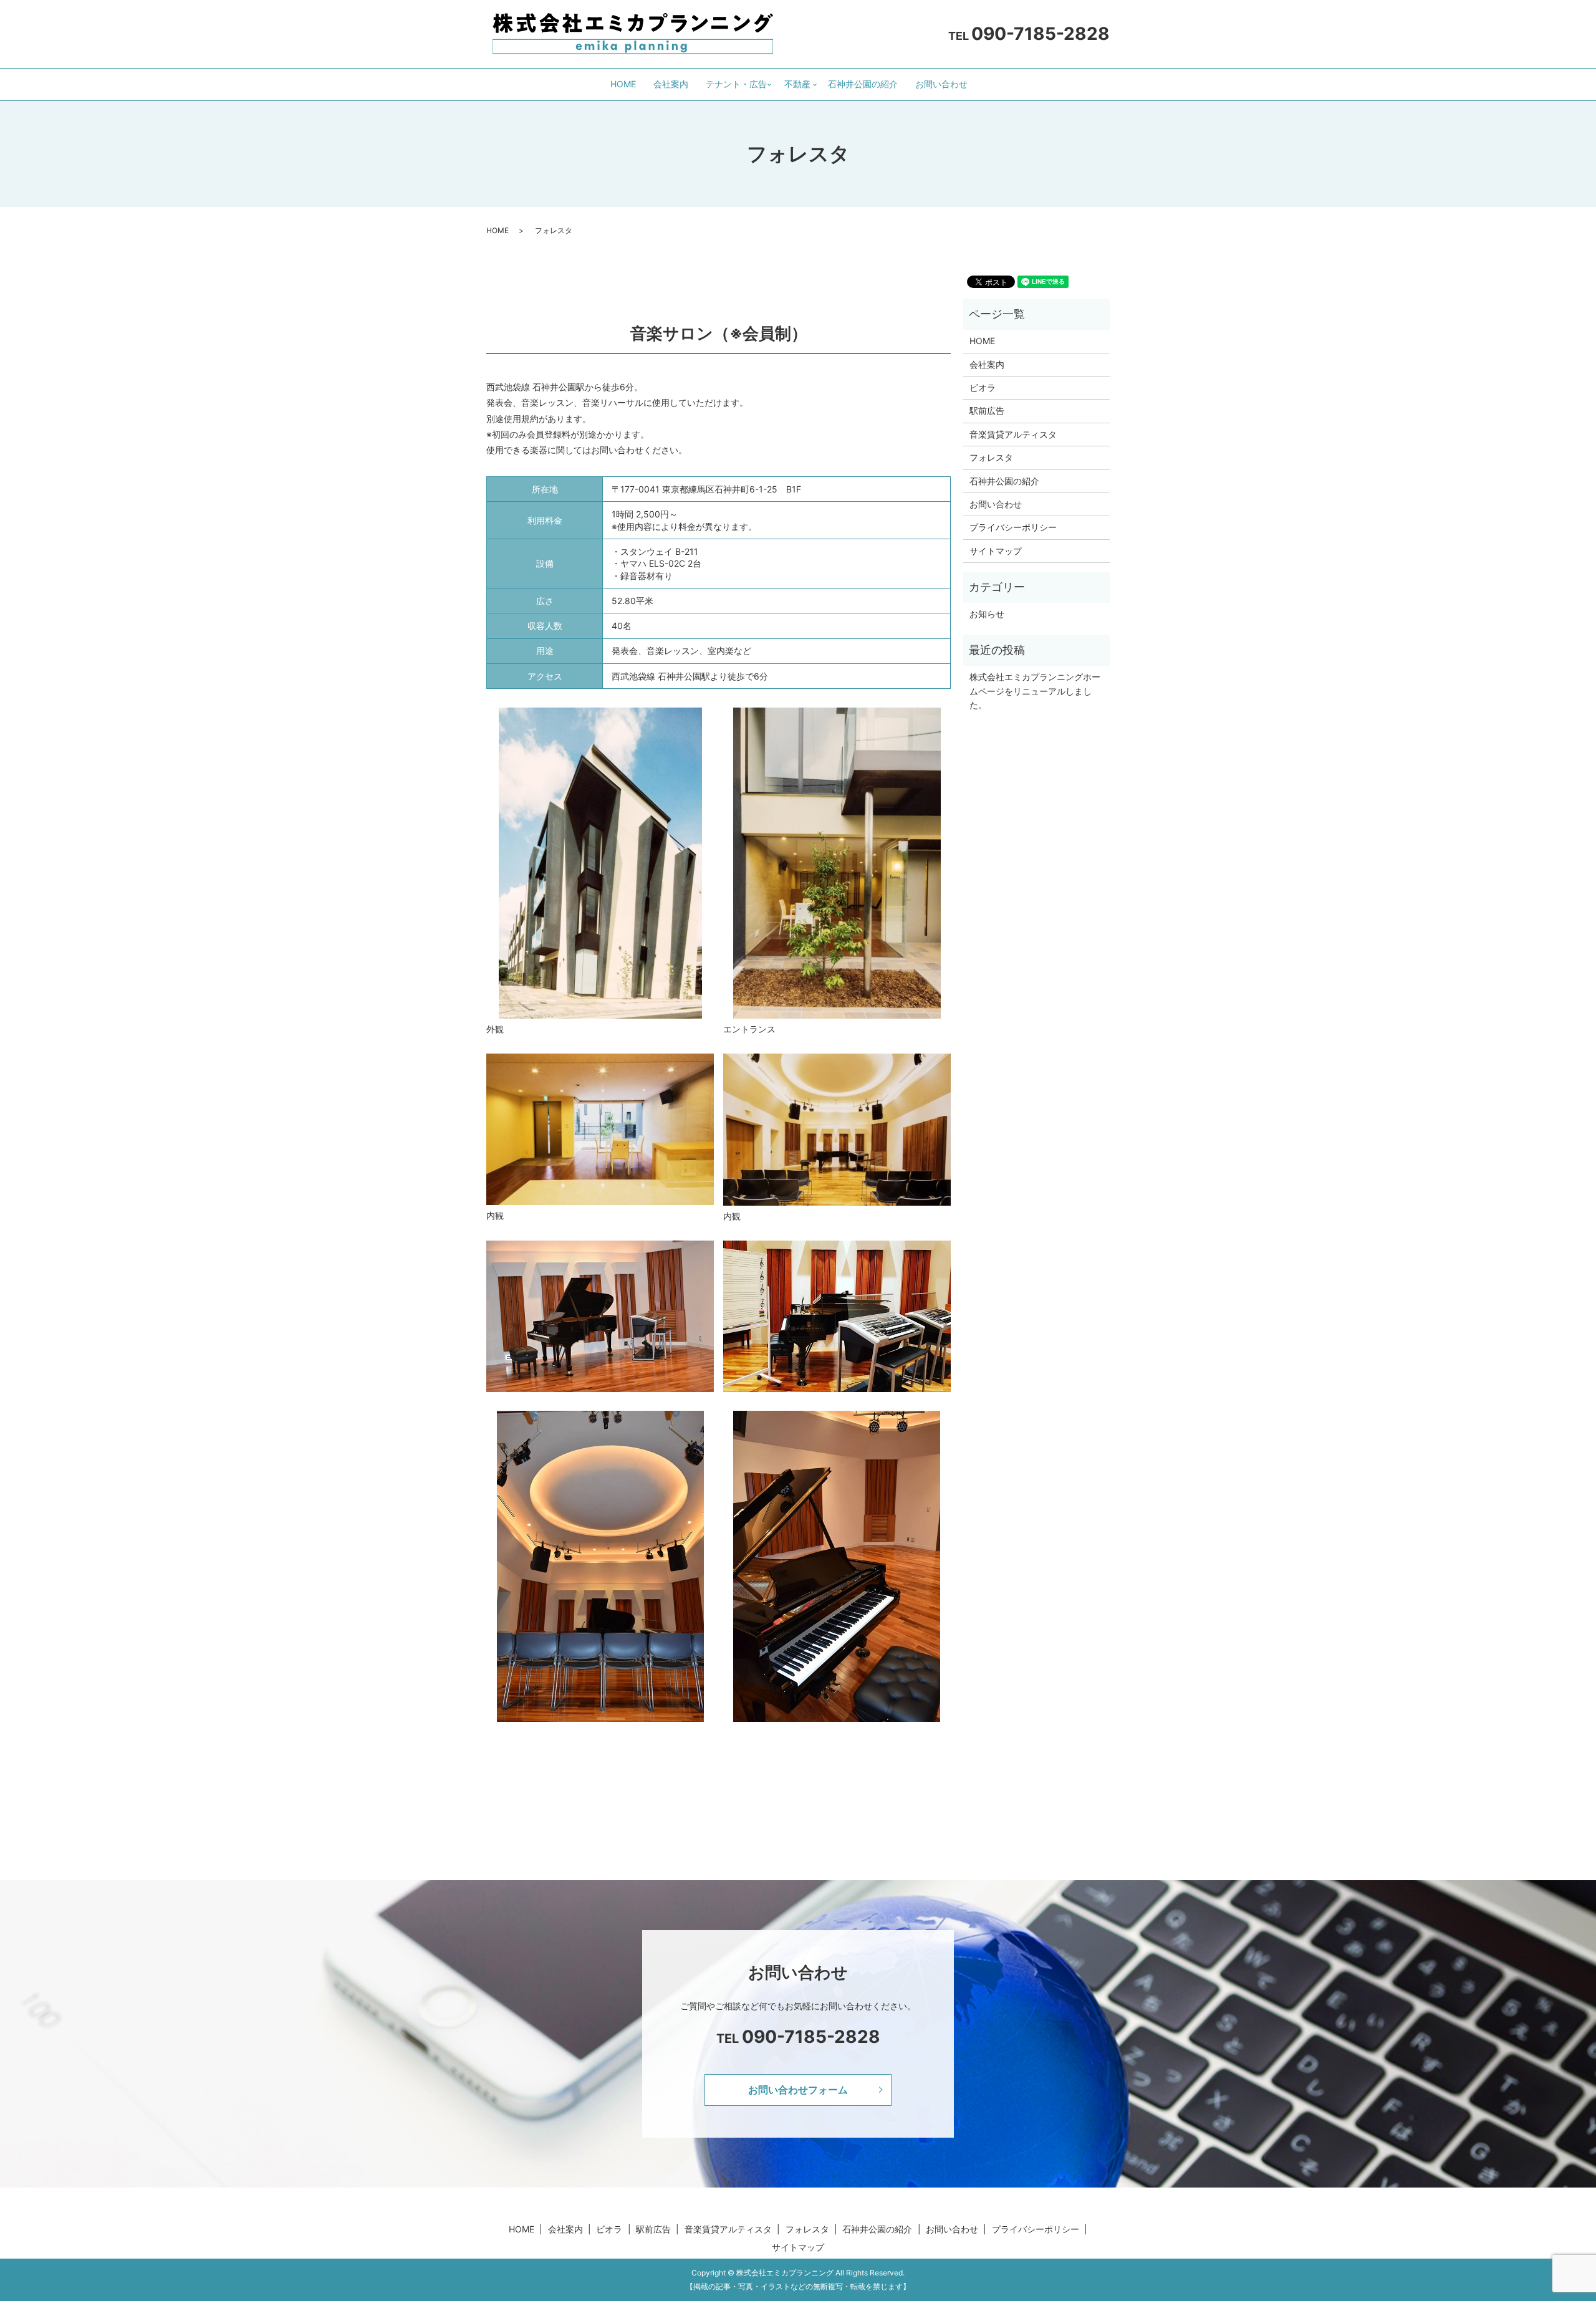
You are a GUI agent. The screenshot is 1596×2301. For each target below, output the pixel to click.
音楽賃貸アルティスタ (1013, 434)
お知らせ (987, 614)
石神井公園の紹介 (863, 84)
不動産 (797, 84)
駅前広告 (987, 411)
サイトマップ (996, 551)
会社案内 (671, 84)
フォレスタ (991, 457)
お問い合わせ (941, 84)
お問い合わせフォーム (798, 2090)
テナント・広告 (736, 84)
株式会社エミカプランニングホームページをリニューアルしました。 (1035, 691)
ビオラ (983, 387)
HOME (623, 84)
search (991, 84)
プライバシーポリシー (1013, 527)
